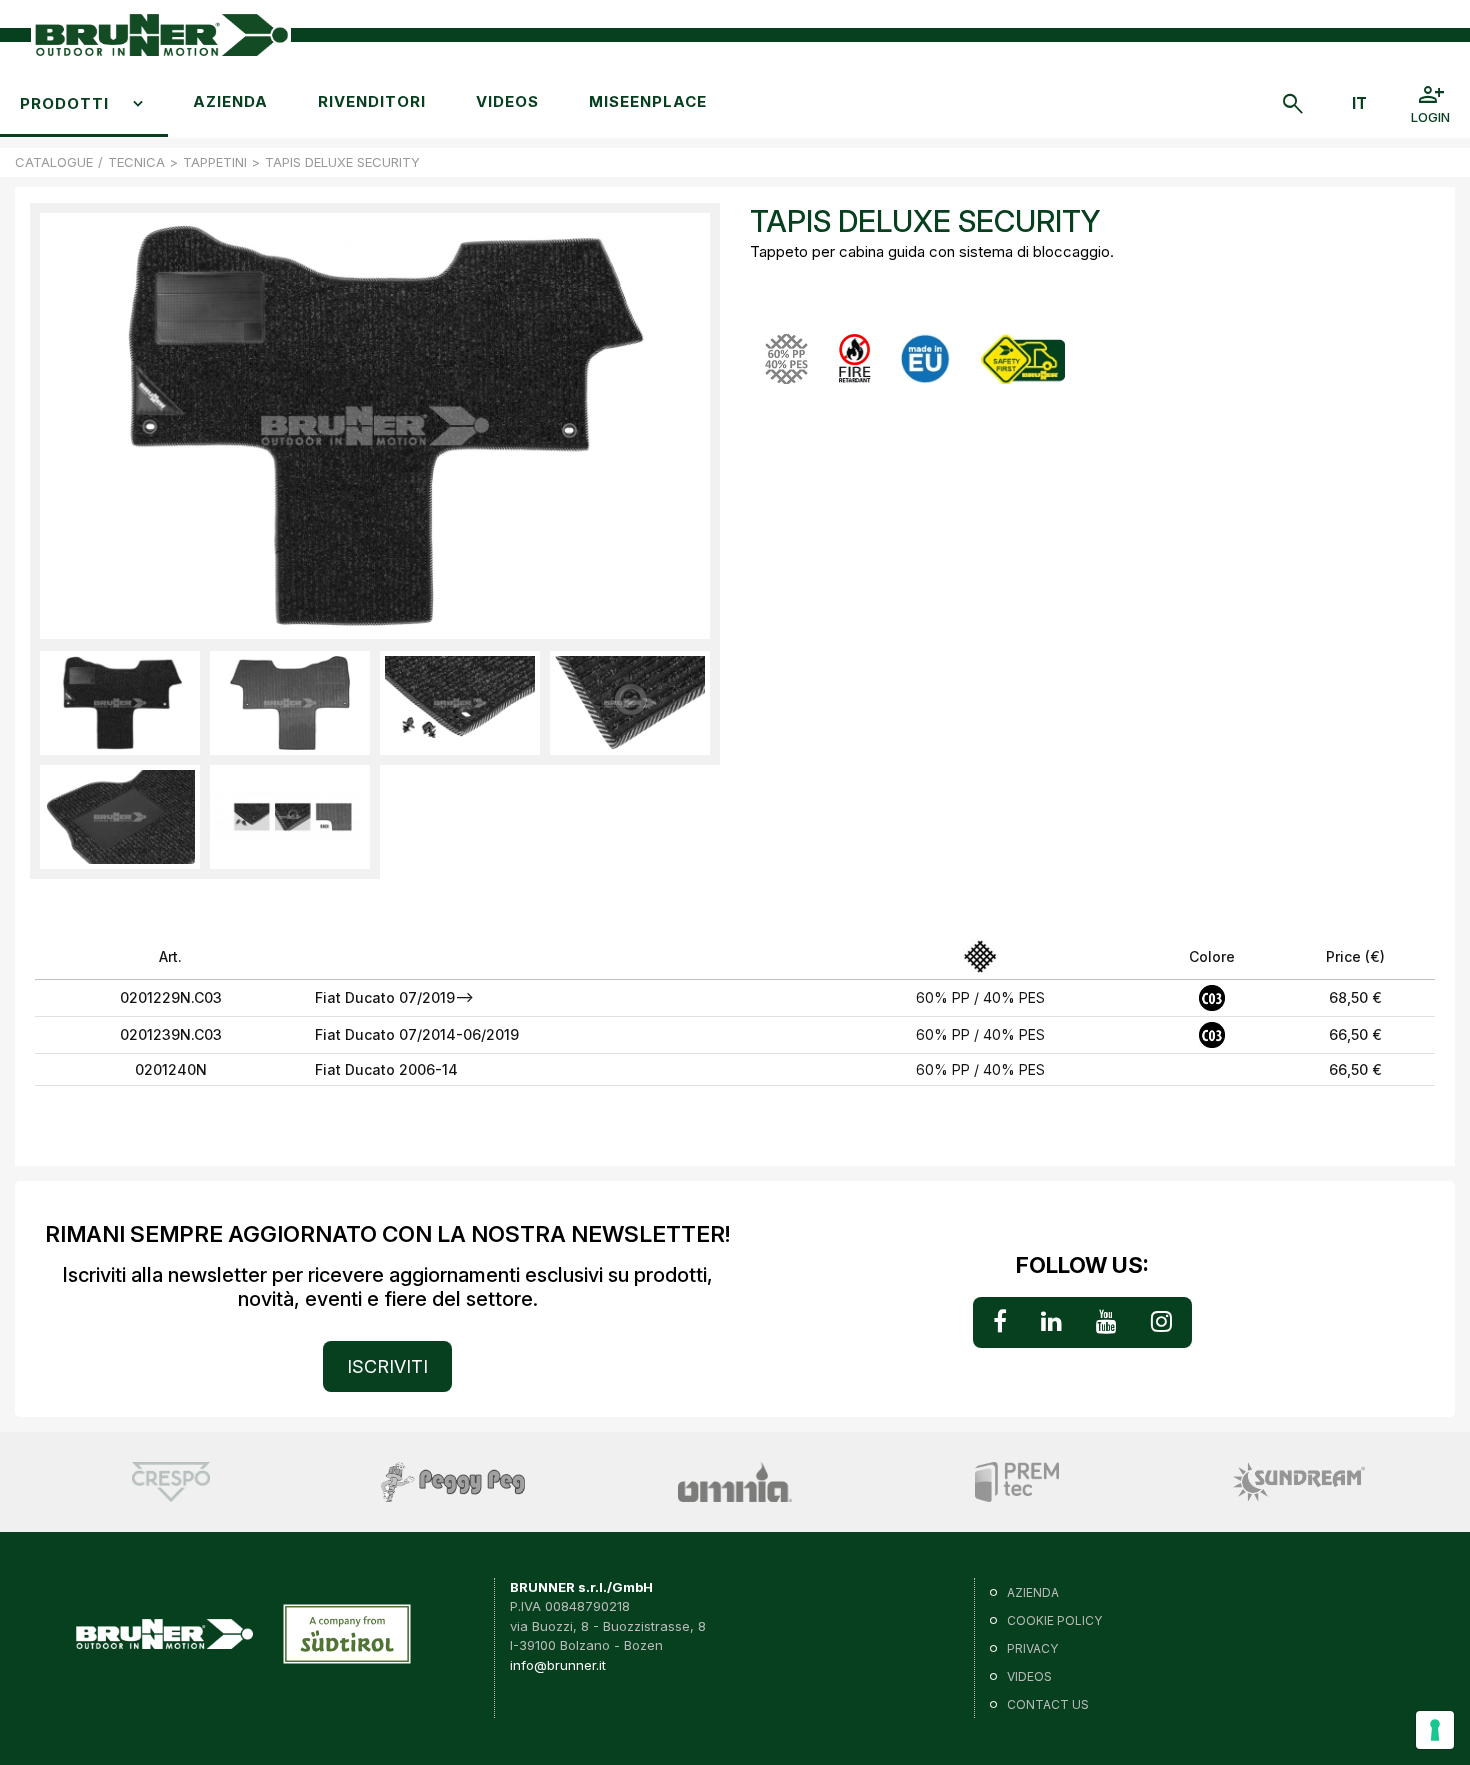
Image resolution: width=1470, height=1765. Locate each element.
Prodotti (64, 103)
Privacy (1032, 1648)
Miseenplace (648, 101)
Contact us (1048, 1704)
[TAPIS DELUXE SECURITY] (120, 703)
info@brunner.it (558, 1665)
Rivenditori (372, 101)
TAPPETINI (215, 162)
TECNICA (136, 162)
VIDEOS (507, 101)
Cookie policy (1054, 1620)
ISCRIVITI (387, 1366)
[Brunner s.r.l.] (161, 35)
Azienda (230, 101)
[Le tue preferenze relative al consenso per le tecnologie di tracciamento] (1435, 1730)
